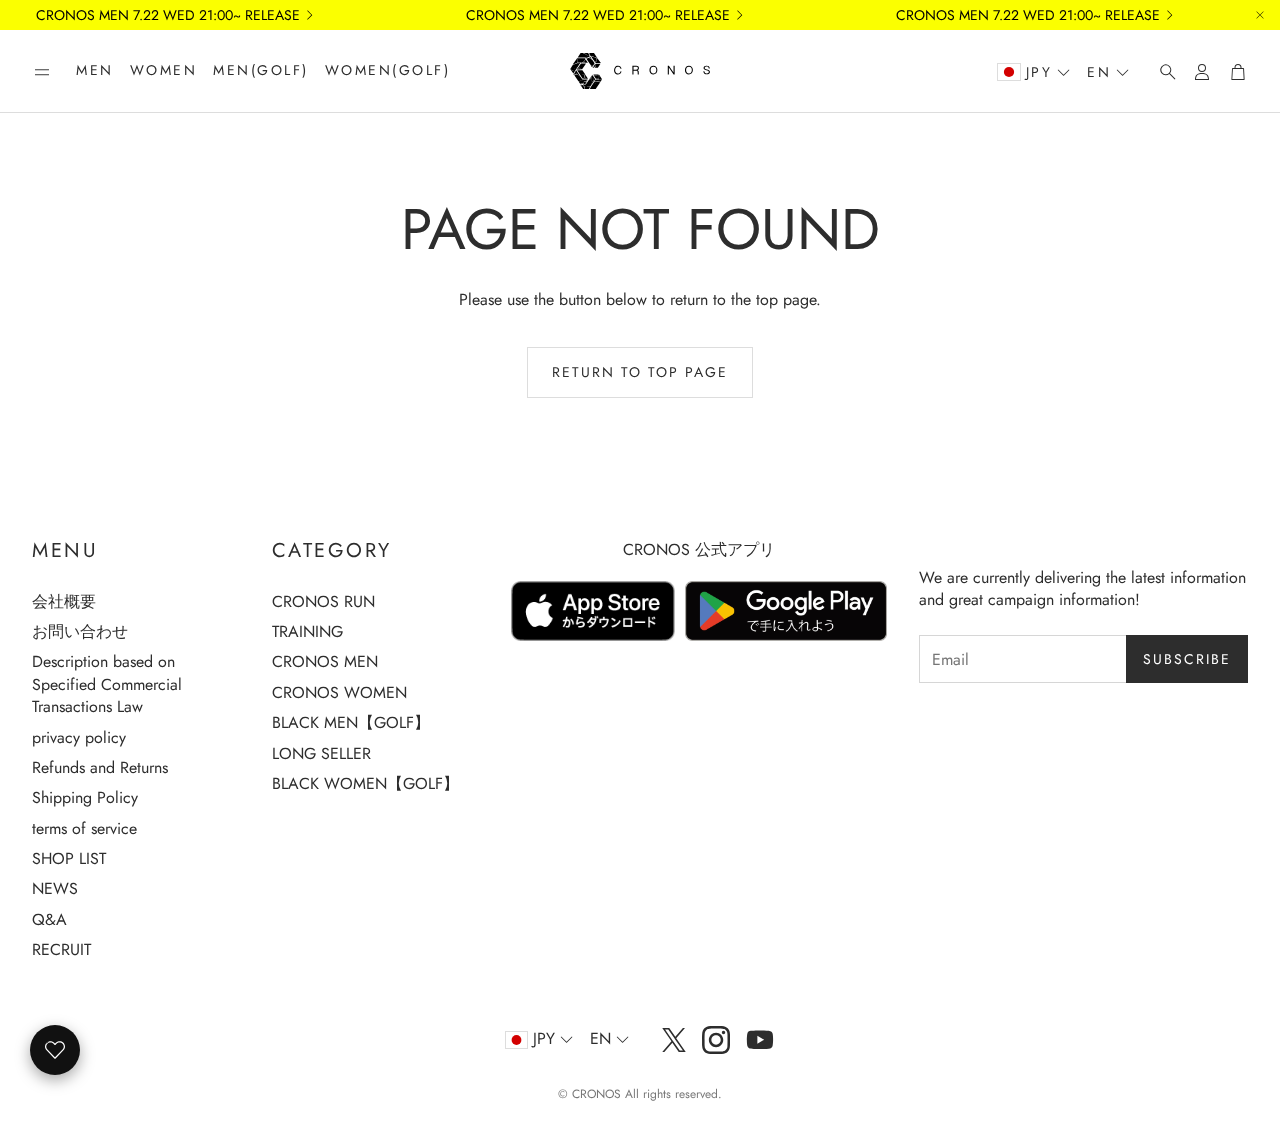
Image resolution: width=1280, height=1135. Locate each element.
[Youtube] (760, 1040)
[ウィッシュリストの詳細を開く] (55, 1050)
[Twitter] (674, 1040)
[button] (42, 72)
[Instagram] (716, 1040)
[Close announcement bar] (1260, 15)
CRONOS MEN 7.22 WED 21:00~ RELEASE (168, 15)
